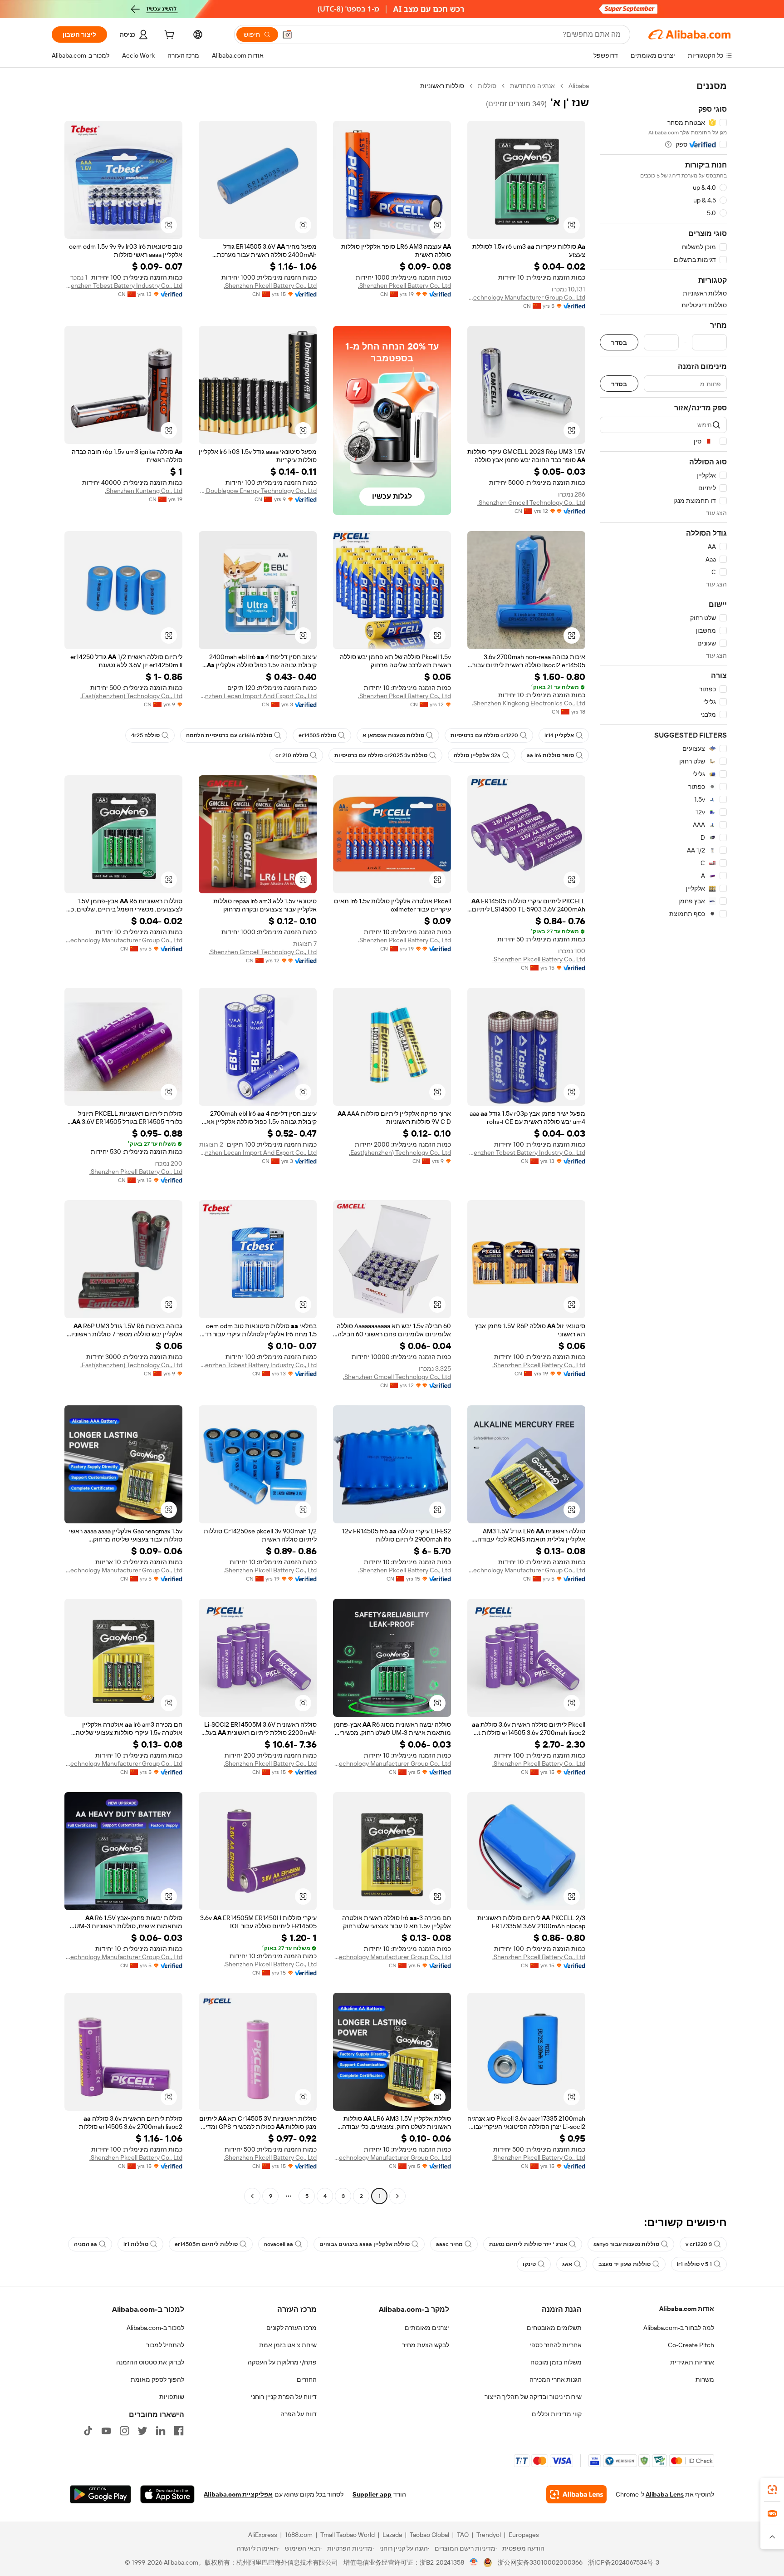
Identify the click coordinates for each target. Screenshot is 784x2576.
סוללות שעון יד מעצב (625, 2264)
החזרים (307, 2379)
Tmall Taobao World (348, 2535)
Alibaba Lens (665, 2494)
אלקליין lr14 (559, 735)
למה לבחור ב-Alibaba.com (679, 2328)
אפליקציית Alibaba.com (238, 2494)
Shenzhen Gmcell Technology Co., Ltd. (531, 502)
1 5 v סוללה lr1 (694, 2264)
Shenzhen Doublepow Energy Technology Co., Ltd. (258, 491)
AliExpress (263, 2535)
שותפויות (172, 2397)
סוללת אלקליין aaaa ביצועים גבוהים (365, 2244)
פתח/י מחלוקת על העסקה (282, 2362)
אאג (567, 2264)
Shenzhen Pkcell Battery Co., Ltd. (404, 286)
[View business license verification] (474, 2562)
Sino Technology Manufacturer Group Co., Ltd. (526, 297)
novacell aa (279, 2244)
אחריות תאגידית (692, 2362)
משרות (705, 2379)
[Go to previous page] (397, 2196)
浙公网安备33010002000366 (540, 2562)
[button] (287, 34)
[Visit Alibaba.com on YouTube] (106, 2431)
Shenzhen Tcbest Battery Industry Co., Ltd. (123, 286)
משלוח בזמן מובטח (556, 2362)
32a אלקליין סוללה (477, 755)
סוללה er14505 (317, 735)
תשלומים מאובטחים (554, 2328)
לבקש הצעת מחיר (426, 2345)
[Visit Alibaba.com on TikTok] (88, 2431)
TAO (463, 2535)
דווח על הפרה (299, 2414)
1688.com (299, 2535)
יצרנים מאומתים (427, 2328)
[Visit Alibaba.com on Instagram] (124, 2431)
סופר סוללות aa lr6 (550, 755)
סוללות (487, 86)
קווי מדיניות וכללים (557, 2414)
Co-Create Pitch (691, 2345)
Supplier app (372, 2494)
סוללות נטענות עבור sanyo (626, 2244)
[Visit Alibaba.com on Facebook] (179, 2431)
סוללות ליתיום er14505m (206, 2244)
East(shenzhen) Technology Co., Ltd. (131, 696)
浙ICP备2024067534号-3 (624, 2562)
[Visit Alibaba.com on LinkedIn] (161, 2431)
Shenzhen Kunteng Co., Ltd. (144, 491)
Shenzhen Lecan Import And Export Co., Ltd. (258, 696)
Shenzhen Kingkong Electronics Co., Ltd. (529, 703)
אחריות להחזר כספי (556, 2345)
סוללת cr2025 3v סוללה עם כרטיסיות (381, 755)
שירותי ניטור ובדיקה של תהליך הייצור (533, 2397)
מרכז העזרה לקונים (292, 2328)
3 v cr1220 (699, 2244)
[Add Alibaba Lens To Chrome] (576, 2494)
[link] (772, 2490)
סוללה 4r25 (145, 735)
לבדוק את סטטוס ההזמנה (150, 2362)
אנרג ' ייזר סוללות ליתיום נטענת (528, 2244)
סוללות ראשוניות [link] (442, 86)
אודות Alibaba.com (687, 2309)
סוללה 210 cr (292, 755)
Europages (524, 2535)
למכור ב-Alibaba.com (155, 2328)
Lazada (392, 2535)
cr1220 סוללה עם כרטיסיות (484, 735)
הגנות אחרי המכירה (556, 2379)
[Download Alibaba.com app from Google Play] (100, 2494)
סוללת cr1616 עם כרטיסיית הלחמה (229, 735)
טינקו (529, 2264)
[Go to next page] (252, 2196)
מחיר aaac (449, 2244)
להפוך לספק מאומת (157, 2379)
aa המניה (86, 2244)
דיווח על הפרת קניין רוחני (284, 2397)
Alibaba (579, 86)
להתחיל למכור (165, 2345)
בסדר (619, 342)
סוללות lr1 (136, 2244)
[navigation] (663, 1142)
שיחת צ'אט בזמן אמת (288, 2345)
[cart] (168, 36)
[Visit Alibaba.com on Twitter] (142, 2431)
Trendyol (489, 2535)
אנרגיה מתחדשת (532, 86)
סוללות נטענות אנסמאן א (393, 735)
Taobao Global (429, 2535)
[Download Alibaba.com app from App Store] (167, 2494)
